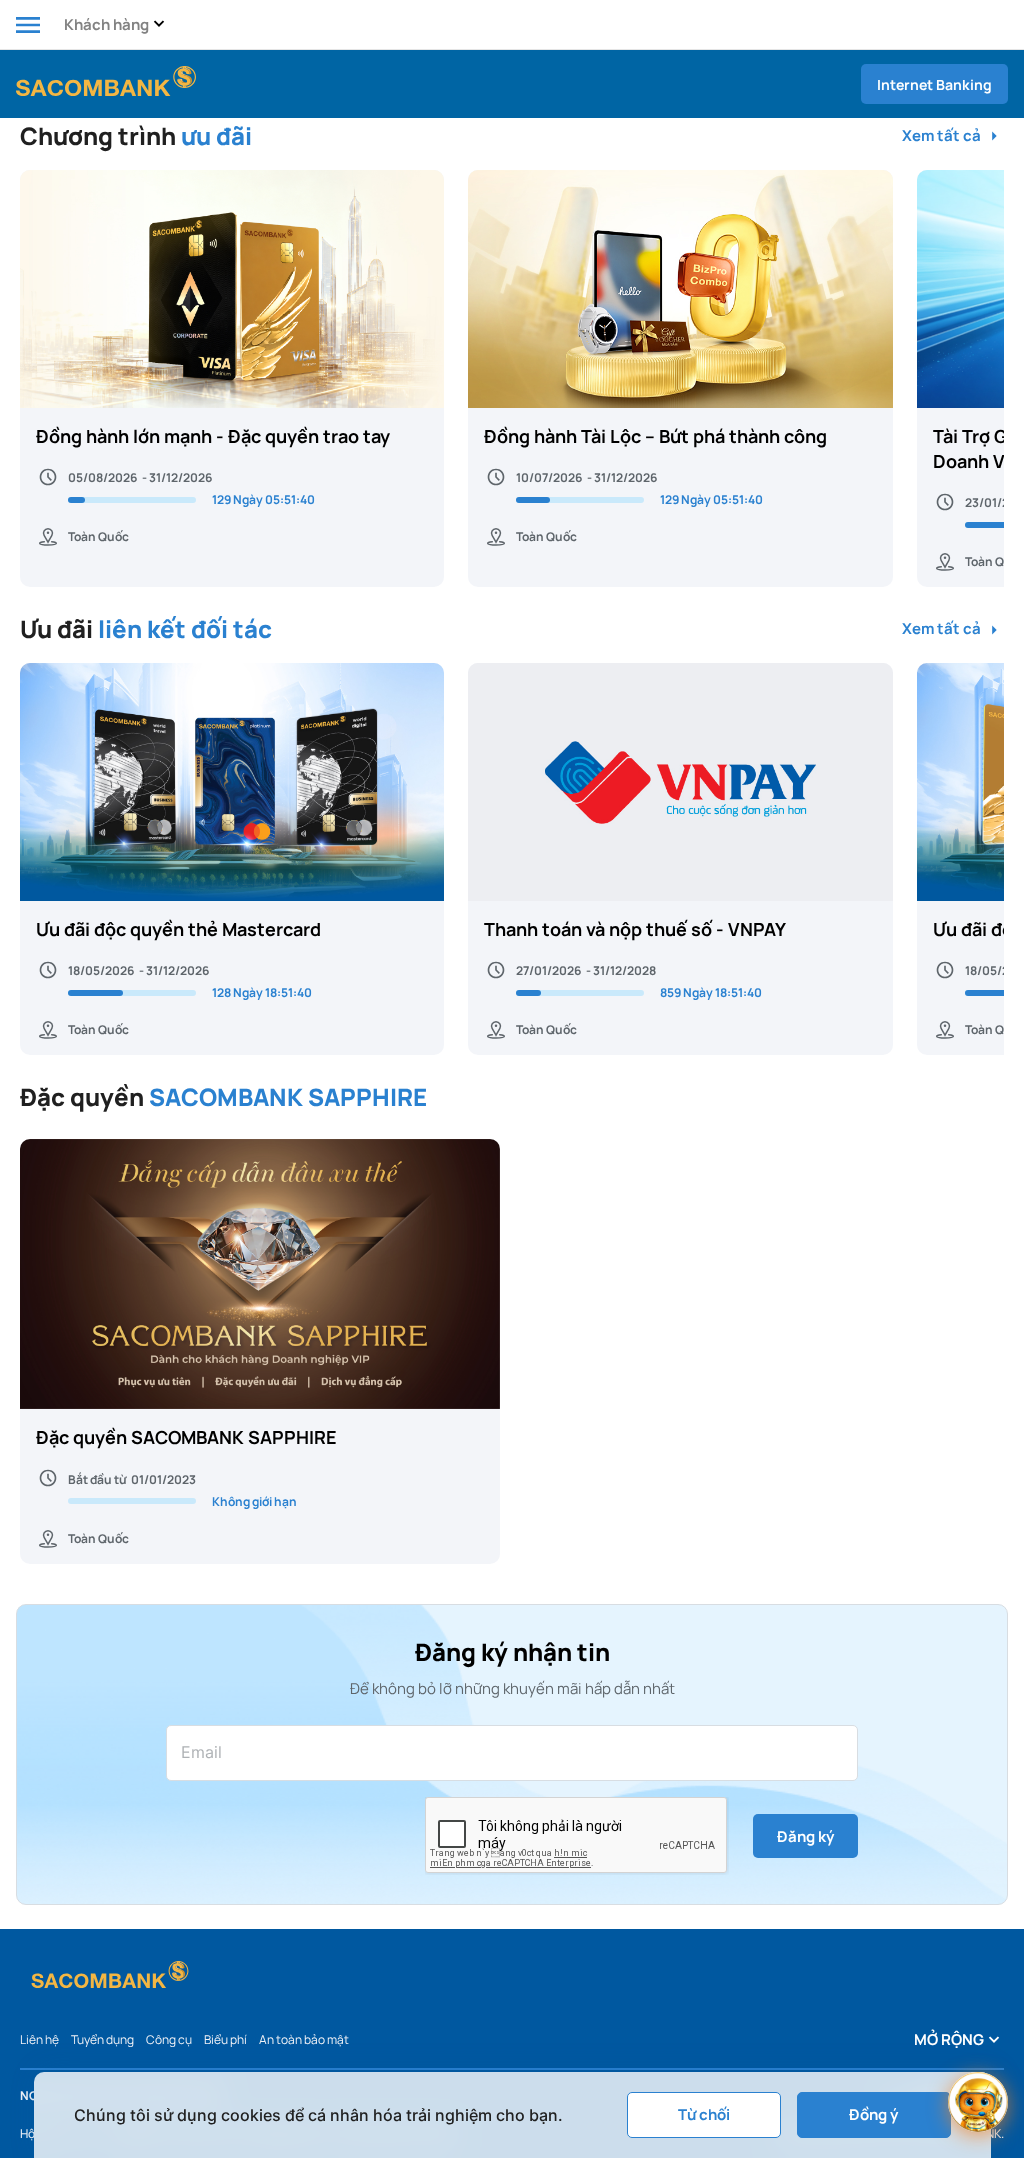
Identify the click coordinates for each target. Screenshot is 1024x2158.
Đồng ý (873, 2114)
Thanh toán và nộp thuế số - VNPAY (635, 929)
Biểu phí (225, 2039)
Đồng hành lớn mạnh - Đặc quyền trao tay (213, 436)
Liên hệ (39, 2039)
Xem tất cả (943, 136)
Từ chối (704, 2114)
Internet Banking (934, 84)
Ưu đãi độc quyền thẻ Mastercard (178, 929)
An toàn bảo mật (304, 2039)
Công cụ (169, 2039)
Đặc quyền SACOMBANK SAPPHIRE (186, 1437)
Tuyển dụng (102, 2039)
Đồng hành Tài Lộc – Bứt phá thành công (655, 436)
